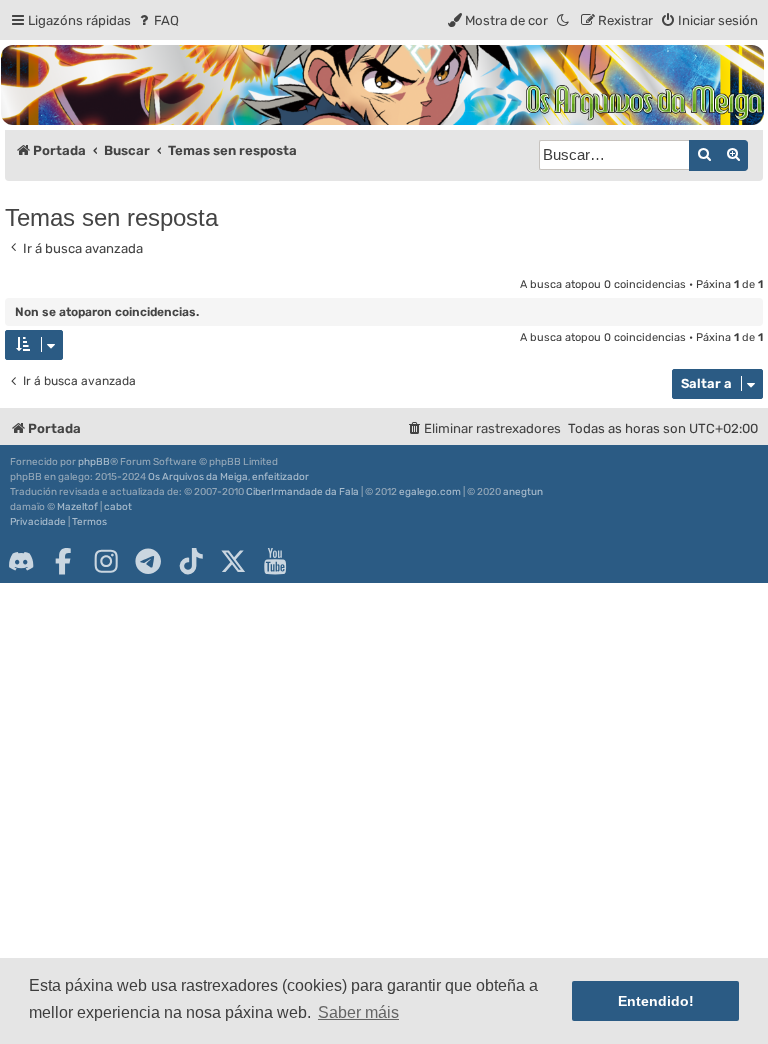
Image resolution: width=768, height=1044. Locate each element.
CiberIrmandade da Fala (302, 492)
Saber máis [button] (358, 1012)
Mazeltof (77, 507)
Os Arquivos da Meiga (198, 477)
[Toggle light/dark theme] (564, 20)
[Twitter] (233, 561)
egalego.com (430, 492)
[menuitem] (157, 20)
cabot (118, 507)
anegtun (523, 492)
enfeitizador (280, 477)
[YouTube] (275, 561)
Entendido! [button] (656, 1001)
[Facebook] (63, 561)
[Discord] (21, 561)
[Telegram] (148, 561)
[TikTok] (191, 561)
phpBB (94, 462)
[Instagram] (106, 561)
